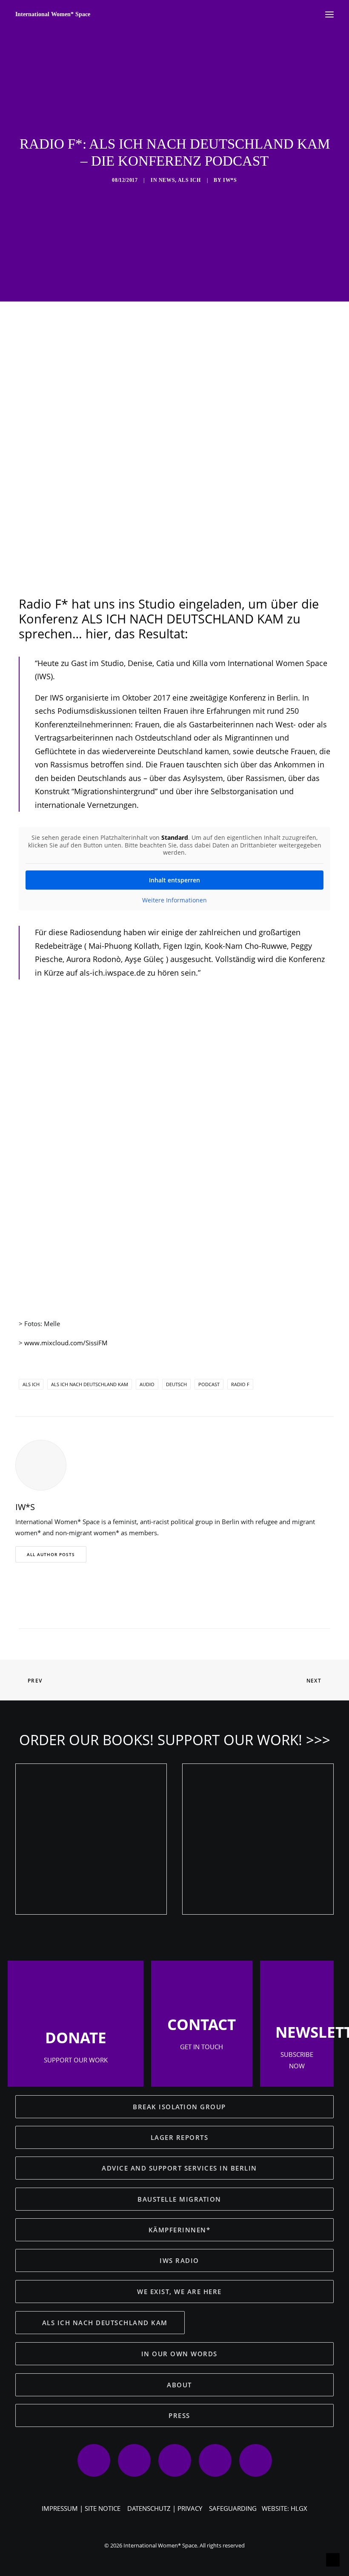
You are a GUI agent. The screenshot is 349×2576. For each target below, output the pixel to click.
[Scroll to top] (333, 2559)
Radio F (240, 1384)
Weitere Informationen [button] (174, 900)
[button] (130, 1613)
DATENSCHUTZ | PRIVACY (165, 2508)
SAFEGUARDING (233, 2508)
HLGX (299, 2508)
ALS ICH (189, 180)
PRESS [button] (179, 2415)
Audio (147, 1384)
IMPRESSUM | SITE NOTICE (81, 2508)
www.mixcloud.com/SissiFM (66, 1343)
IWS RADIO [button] (179, 2260)
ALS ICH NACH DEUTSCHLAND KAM (90, 1384)
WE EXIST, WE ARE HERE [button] (179, 2292)
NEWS (167, 180)
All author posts (51, 1554)
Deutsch (176, 1384)
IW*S (230, 180)
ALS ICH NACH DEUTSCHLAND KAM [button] (105, 2323)
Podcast (209, 1384)
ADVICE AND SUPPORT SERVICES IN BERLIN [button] (179, 2168)
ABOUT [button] (179, 2385)
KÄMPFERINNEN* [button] (180, 2230)
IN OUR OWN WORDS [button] (179, 2354)
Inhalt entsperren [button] (174, 880)
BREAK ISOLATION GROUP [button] (179, 2107)
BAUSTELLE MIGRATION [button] (179, 2199)
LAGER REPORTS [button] (180, 2137)
